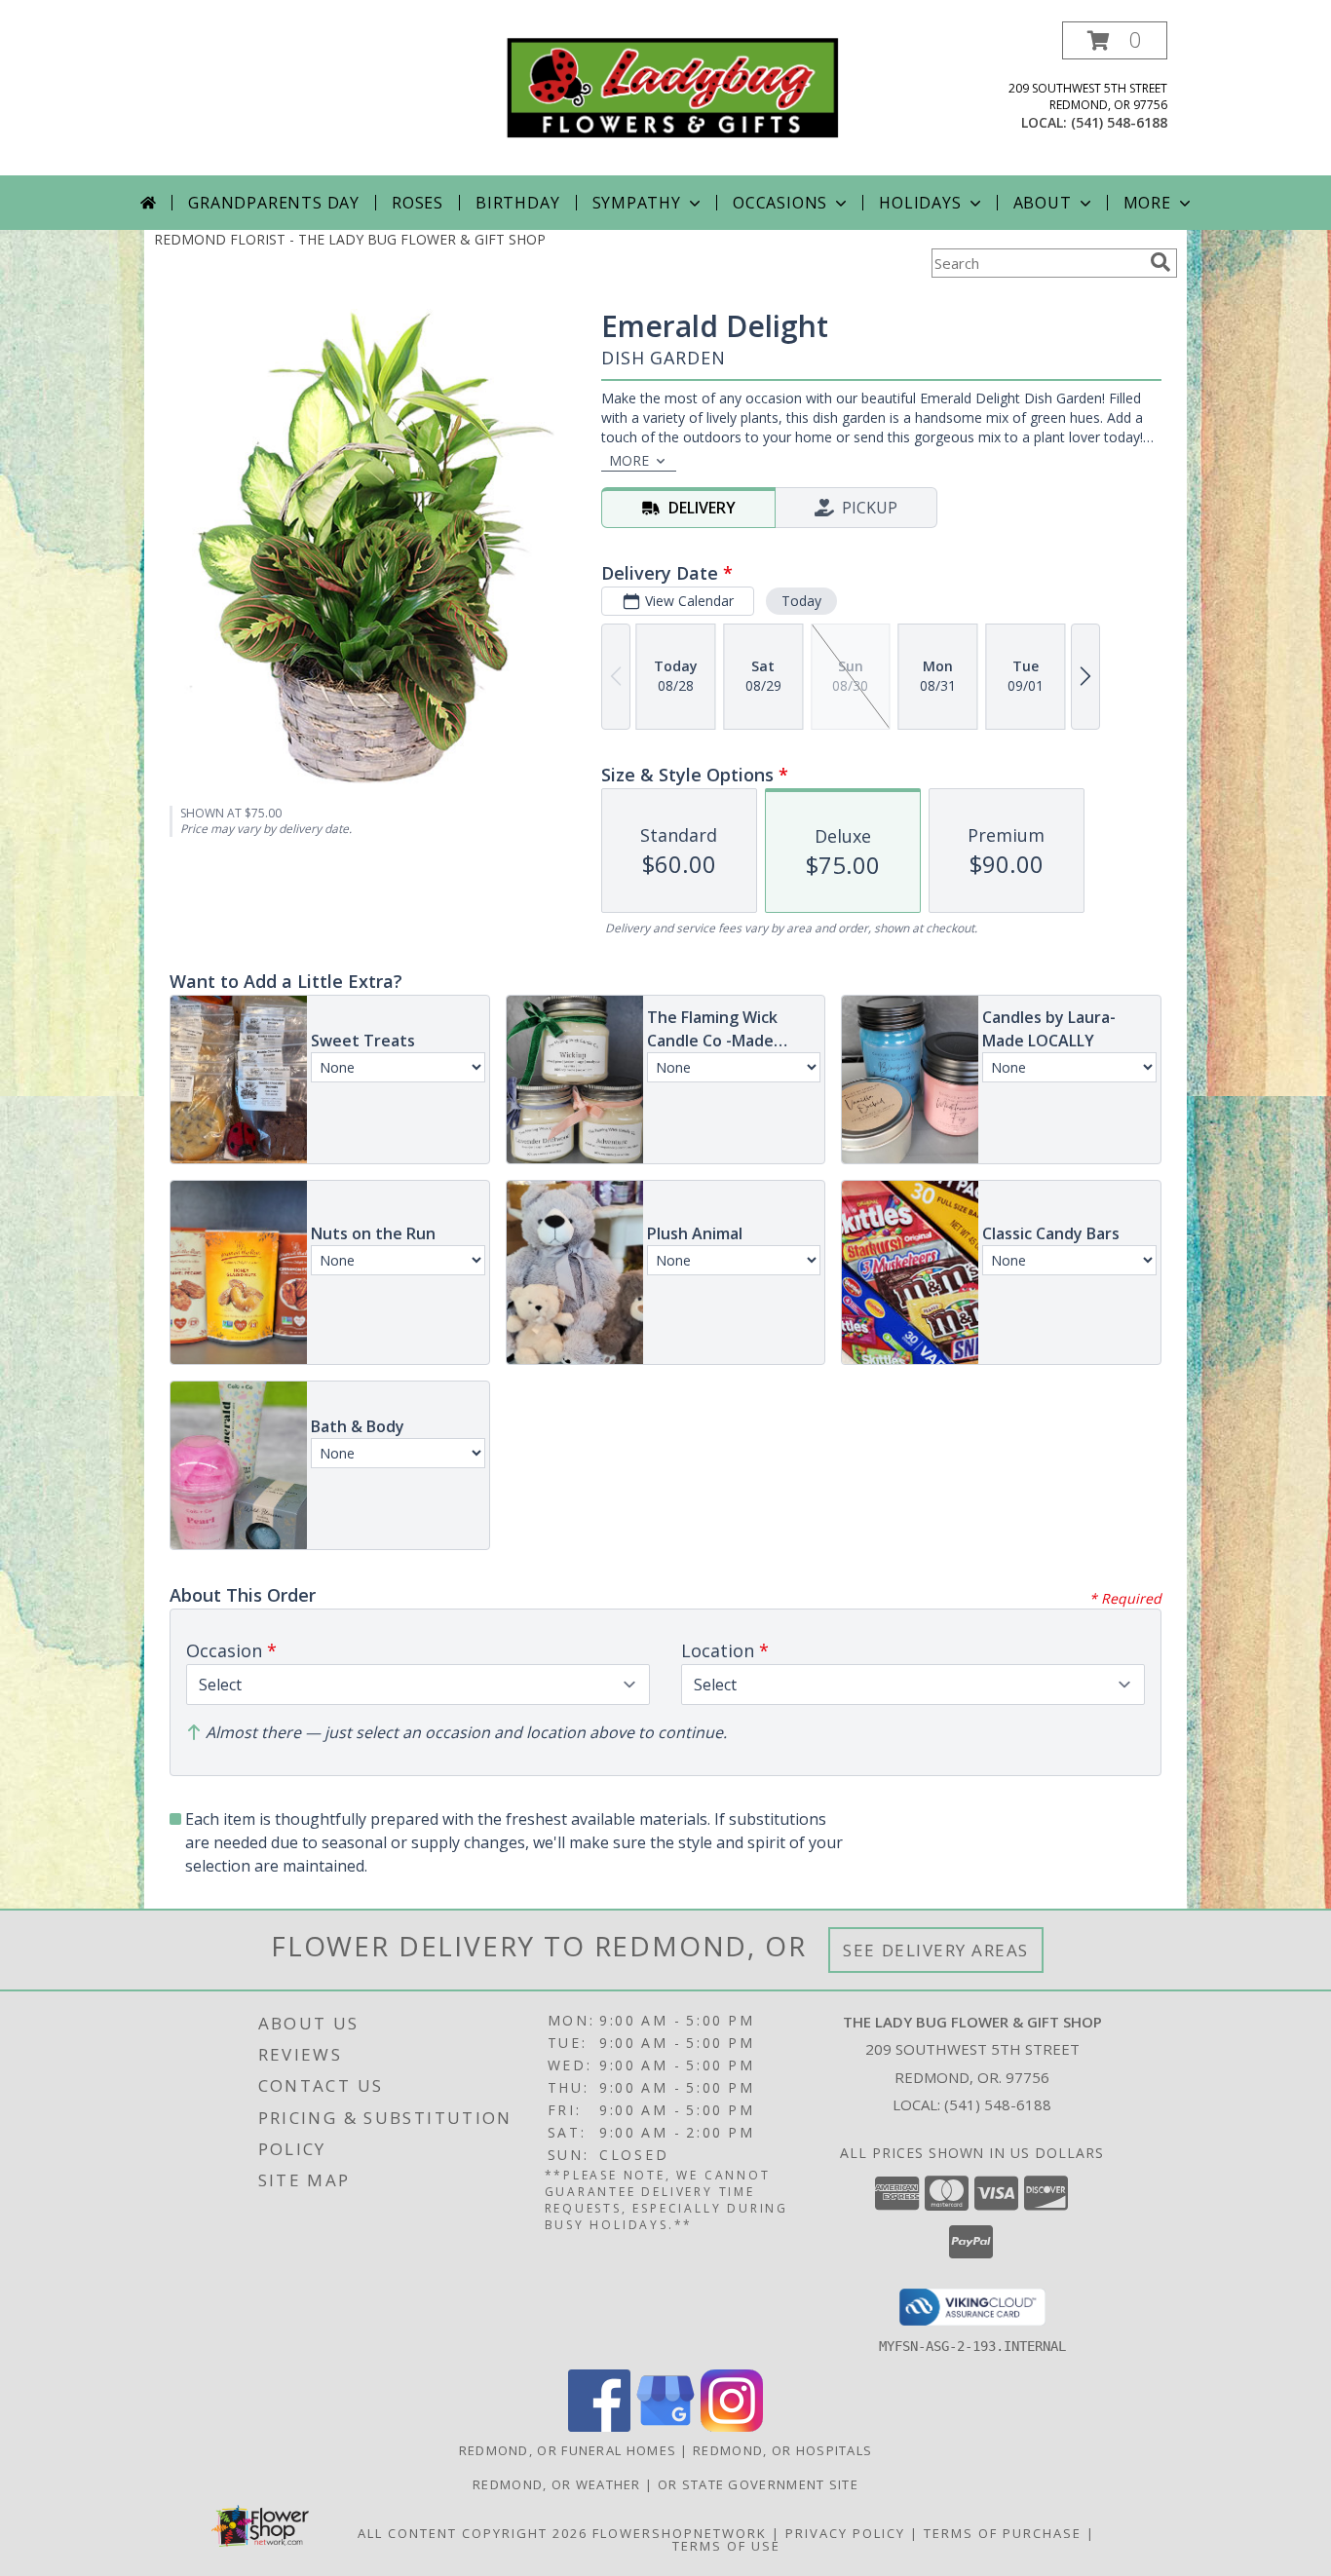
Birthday (517, 203)
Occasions (780, 203)
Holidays (920, 203)
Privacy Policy (845, 2533)
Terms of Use (726, 2546)
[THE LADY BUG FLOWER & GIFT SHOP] (673, 86)
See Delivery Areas (936, 1950)
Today (801, 601)
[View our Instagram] (732, 2426)
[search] (1160, 262)
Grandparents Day (274, 203)
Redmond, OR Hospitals (782, 2450)
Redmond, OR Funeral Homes (568, 2450)
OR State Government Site (758, 2484)
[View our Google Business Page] (665, 2426)
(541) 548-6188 (1119, 122)
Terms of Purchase (1003, 2533)
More (1147, 203)
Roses (418, 203)
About (1043, 203)
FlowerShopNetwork (680, 2533)
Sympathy (637, 203)
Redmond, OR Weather (557, 2484)
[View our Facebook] (599, 2426)
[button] (1115, 40)
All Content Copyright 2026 (473, 2533)
